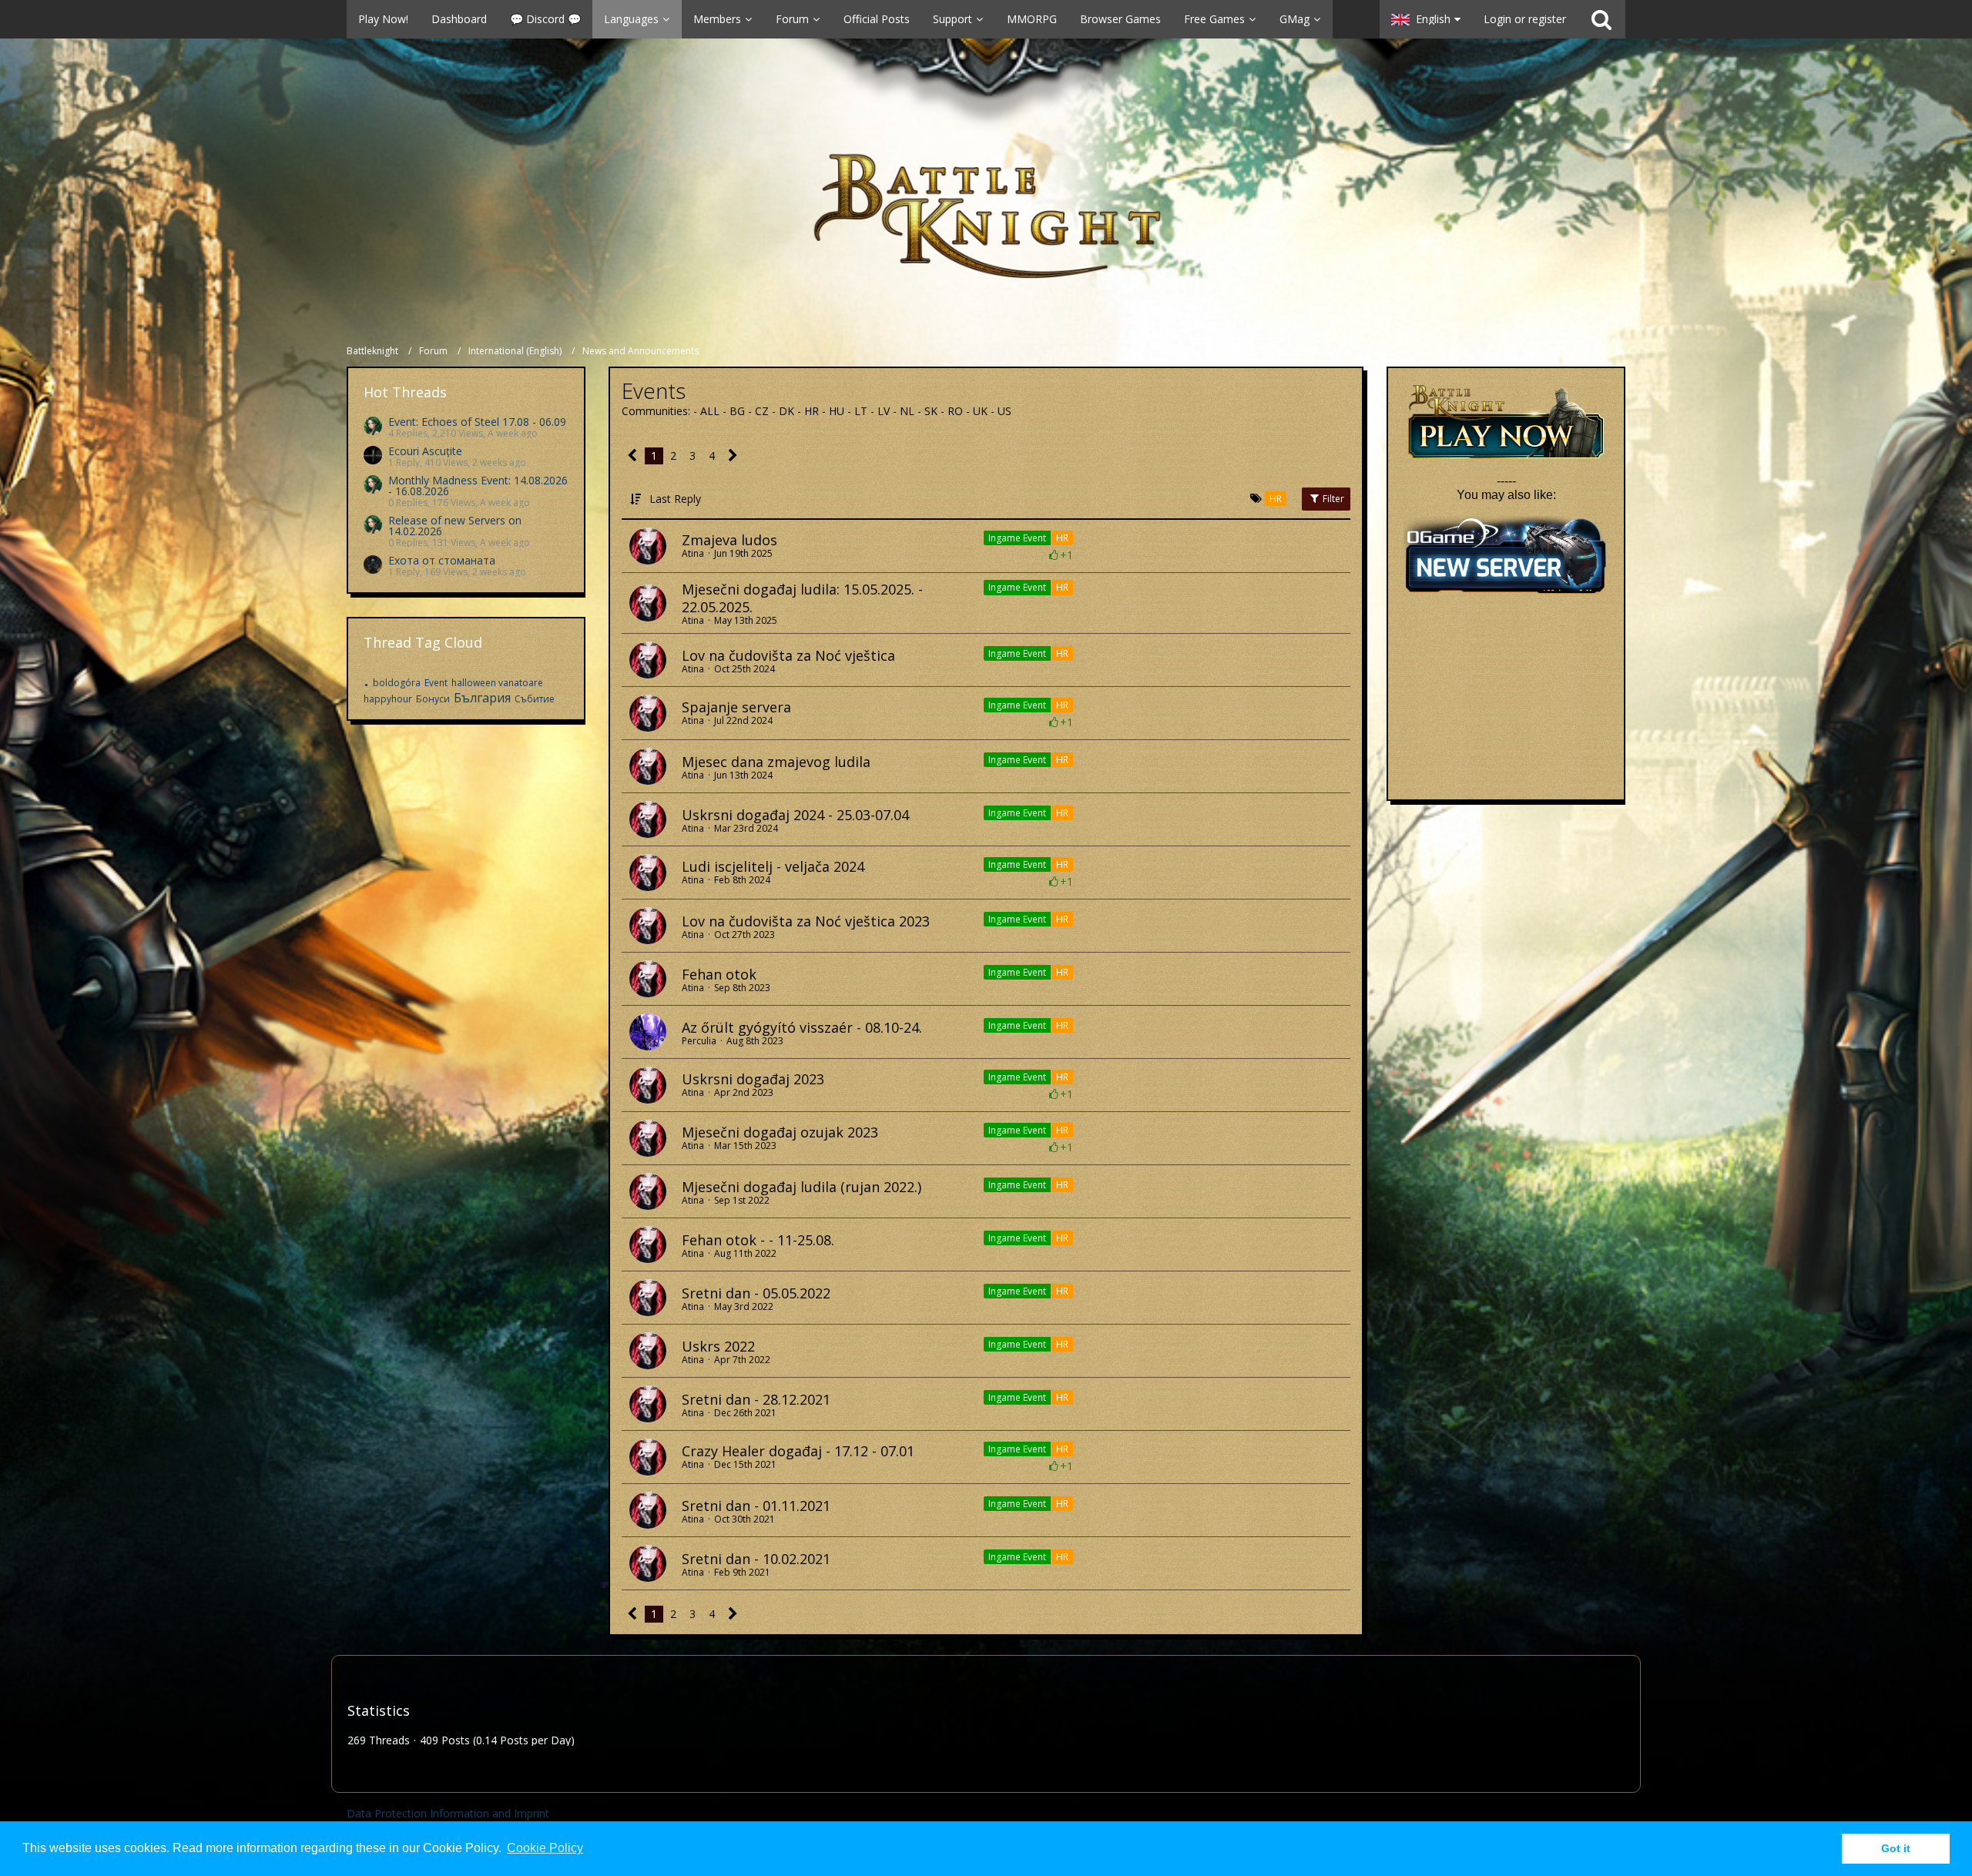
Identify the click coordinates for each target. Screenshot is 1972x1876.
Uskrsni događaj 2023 (753, 1079)
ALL (711, 411)
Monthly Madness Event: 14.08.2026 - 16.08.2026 (478, 486)
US (1004, 411)
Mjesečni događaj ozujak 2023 (780, 1132)
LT (862, 411)
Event (436, 683)
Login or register (1525, 19)
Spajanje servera (736, 707)
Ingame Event (1017, 538)
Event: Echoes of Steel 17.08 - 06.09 (477, 422)
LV (885, 411)
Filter (1332, 499)
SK (932, 411)
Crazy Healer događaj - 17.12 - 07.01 (798, 1451)
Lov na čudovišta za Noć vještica (788, 655)
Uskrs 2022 (718, 1346)
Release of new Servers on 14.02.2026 (455, 526)
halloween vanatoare (497, 683)
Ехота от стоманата (442, 560)
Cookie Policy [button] (545, 1848)
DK (788, 411)
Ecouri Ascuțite (425, 451)
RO (957, 411)
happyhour (388, 699)
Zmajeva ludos (729, 540)
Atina (693, 553)
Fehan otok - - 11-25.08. (758, 1240)
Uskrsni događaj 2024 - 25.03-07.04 (795, 815)
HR (813, 411)
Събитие (535, 699)
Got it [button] (1896, 1848)
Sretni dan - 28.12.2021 (756, 1399)
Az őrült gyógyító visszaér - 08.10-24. (802, 1027)
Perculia (699, 1041)
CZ (763, 411)
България (482, 698)
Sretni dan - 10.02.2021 (756, 1559)
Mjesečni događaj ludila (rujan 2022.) (802, 1187)
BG (739, 411)
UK (982, 411)
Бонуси (433, 699)
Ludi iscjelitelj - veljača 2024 (773, 866)
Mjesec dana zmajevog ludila (776, 762)
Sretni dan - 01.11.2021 (756, 1506)
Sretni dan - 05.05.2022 (756, 1293)
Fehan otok (719, 974)
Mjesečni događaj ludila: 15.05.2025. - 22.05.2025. (802, 598)
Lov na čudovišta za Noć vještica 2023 (806, 921)
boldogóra (397, 683)
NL (909, 411)
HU (838, 411)
